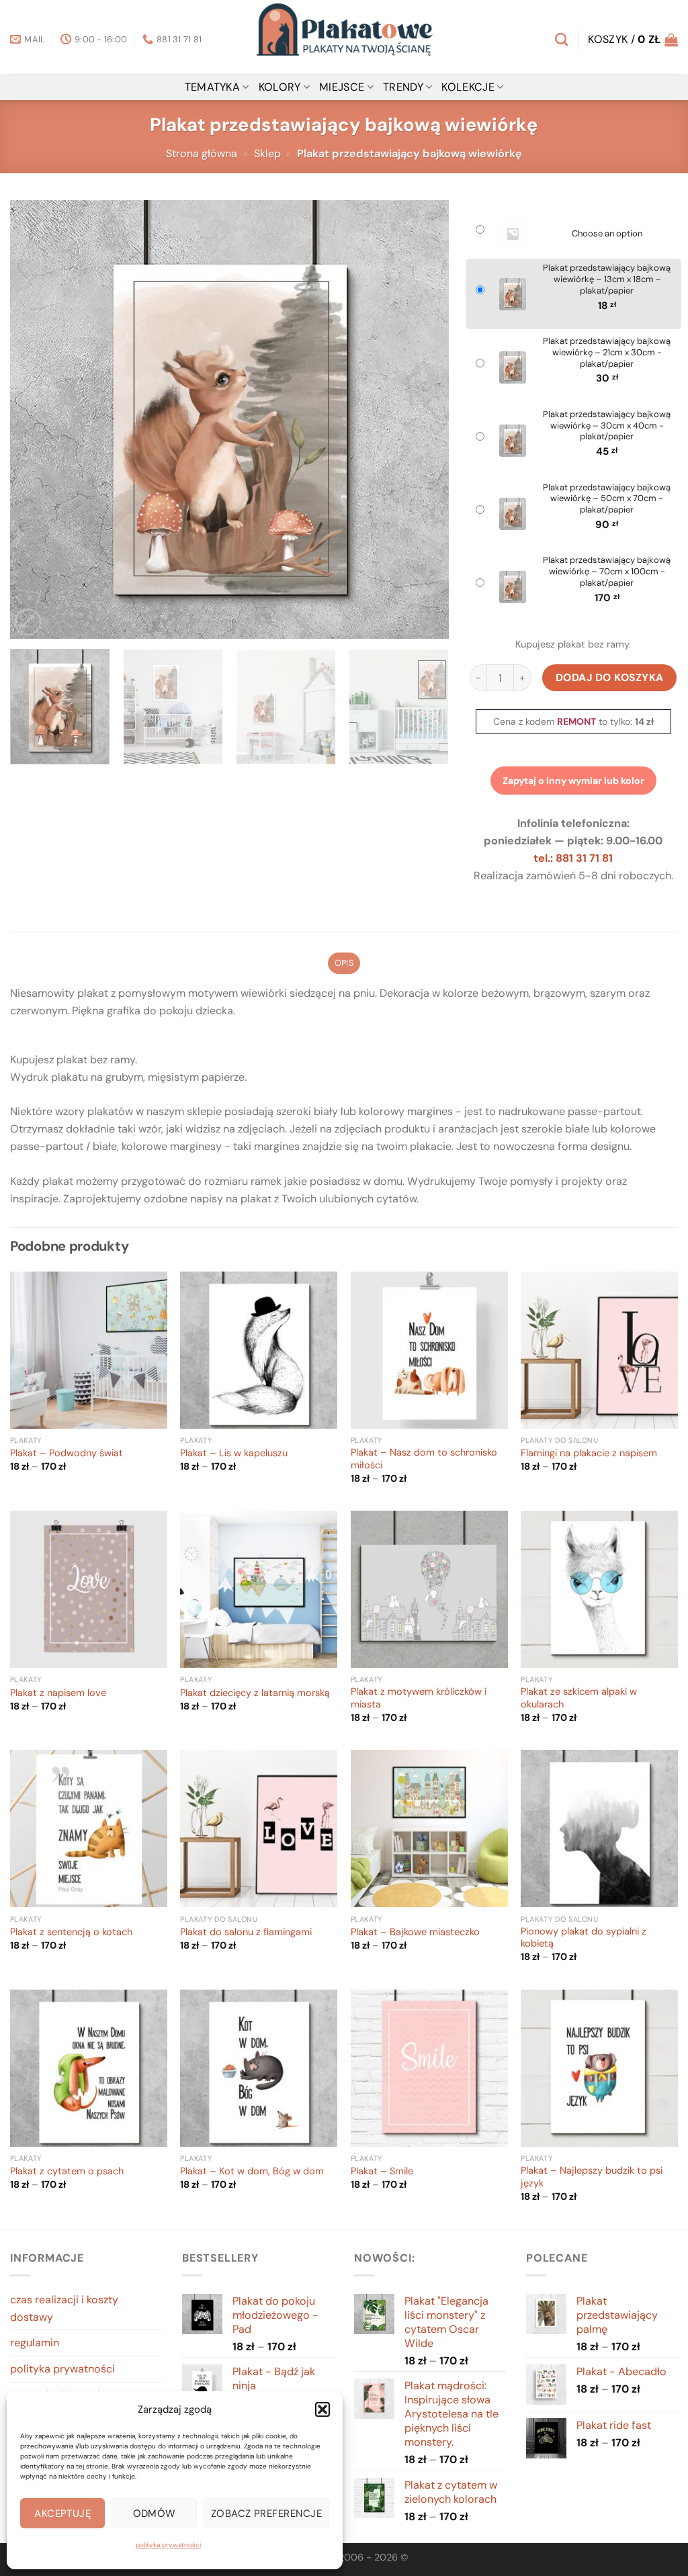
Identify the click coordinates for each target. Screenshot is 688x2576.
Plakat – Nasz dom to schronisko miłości (424, 1459)
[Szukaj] (561, 39)
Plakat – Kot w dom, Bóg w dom (252, 2172)
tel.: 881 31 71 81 (573, 858)
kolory (280, 87)
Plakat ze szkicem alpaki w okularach (579, 1698)
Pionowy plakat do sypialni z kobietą (584, 1938)
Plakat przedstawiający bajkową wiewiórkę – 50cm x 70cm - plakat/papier (607, 499)
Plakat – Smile (382, 2172)
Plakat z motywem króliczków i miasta (419, 1698)
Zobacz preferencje (266, 2514)
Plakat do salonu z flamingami (246, 1933)
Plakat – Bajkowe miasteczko (415, 1933)
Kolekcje (468, 87)
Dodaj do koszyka (610, 677)
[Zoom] (28, 622)
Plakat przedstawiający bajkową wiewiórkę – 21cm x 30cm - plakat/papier (607, 353)
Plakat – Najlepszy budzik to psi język (592, 2177)
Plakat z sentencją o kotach (71, 1933)
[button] (322, 2409)
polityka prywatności (168, 2545)
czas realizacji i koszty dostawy (64, 2308)
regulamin (35, 2343)
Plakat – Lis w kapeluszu (234, 1454)
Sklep (267, 153)
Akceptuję (62, 2514)
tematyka (213, 87)
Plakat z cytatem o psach (67, 2172)
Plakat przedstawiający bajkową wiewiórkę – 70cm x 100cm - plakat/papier (607, 572)
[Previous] (36, 419)
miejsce (342, 87)
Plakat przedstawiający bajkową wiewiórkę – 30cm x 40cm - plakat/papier (607, 426)
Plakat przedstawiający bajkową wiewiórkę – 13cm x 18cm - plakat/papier (607, 279)
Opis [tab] (344, 963)
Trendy (403, 87)
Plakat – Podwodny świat (67, 1454)
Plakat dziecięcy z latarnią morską (255, 1693)
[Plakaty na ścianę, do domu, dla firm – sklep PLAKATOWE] (344, 37)
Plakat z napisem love (58, 1693)
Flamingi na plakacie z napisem (589, 1454)
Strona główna (202, 153)
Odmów (155, 2514)
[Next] (423, 419)
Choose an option (607, 234)
